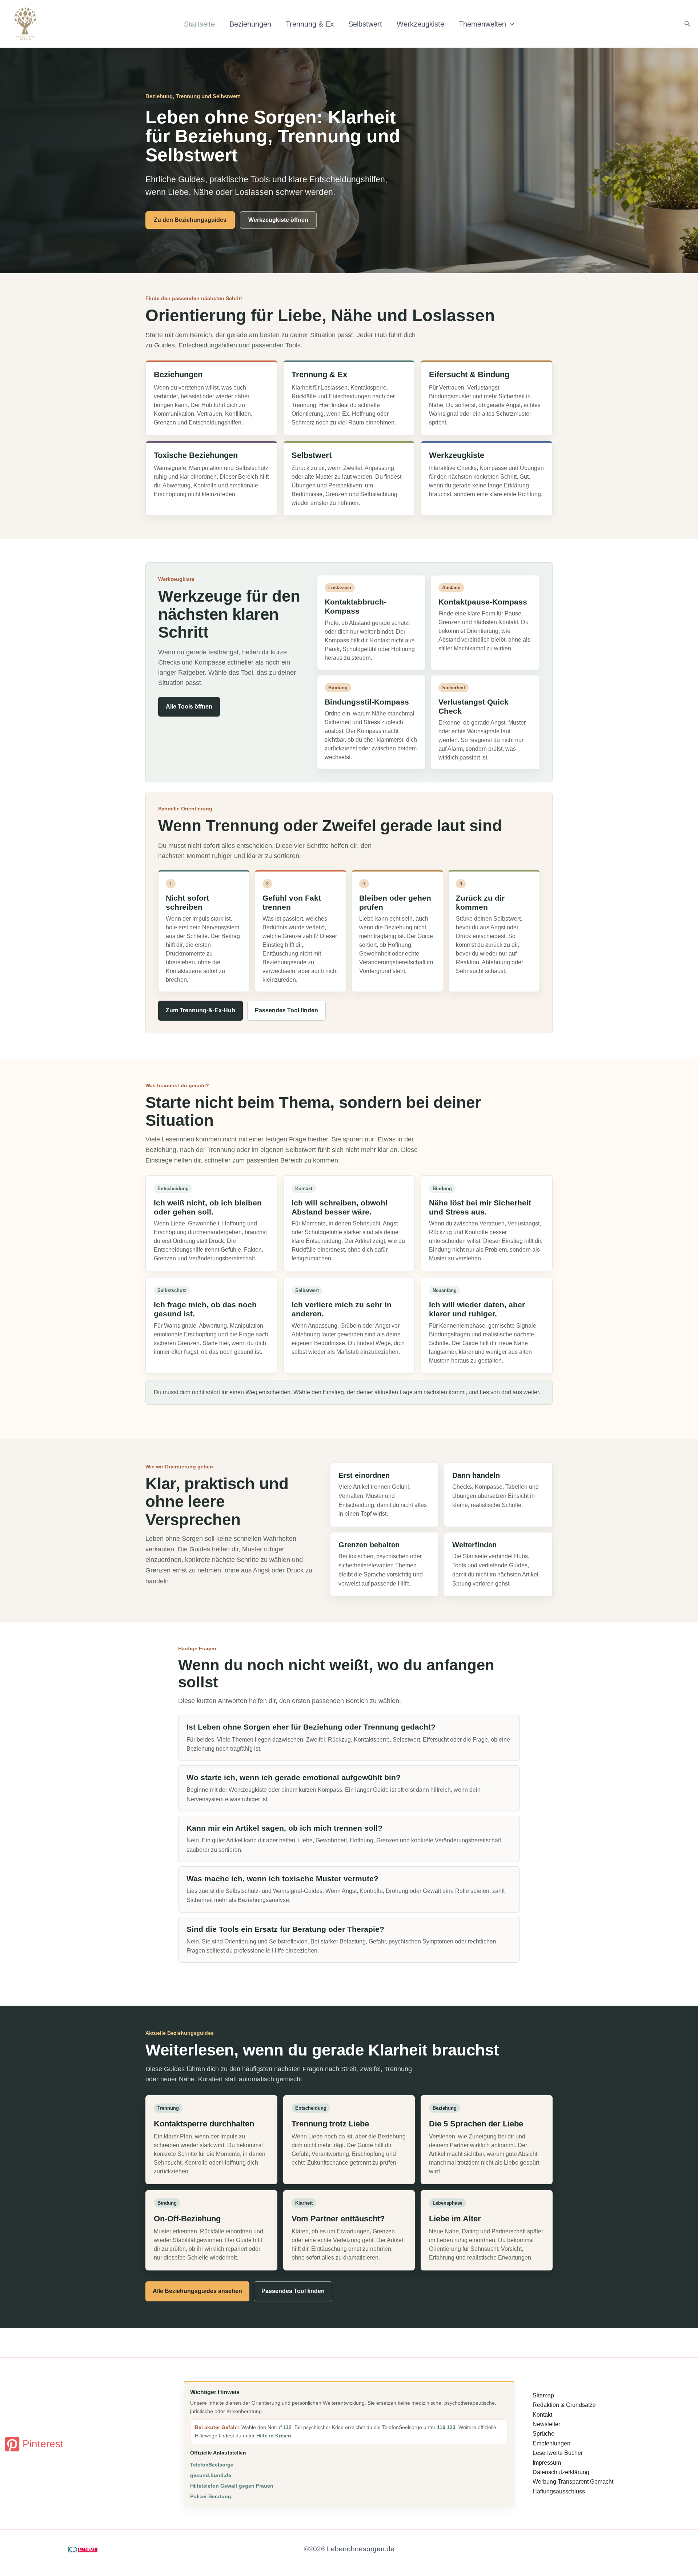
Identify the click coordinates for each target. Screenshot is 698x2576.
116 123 (446, 2427)
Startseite (199, 24)
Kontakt (542, 2415)
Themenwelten (482, 24)
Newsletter (546, 2424)
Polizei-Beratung (211, 2496)
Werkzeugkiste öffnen (278, 220)
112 (287, 2427)
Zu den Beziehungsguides (190, 220)
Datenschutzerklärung (561, 2472)
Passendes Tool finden (286, 1010)
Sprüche (543, 2434)
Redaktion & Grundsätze (564, 2405)
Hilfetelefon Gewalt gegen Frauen (232, 2486)
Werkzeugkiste (420, 24)
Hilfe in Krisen (274, 2436)
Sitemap (543, 2395)
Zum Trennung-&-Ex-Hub (200, 1010)
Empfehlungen (551, 2443)
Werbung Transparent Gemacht (573, 2482)
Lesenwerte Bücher (558, 2453)
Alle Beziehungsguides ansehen (197, 2291)
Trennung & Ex (310, 24)
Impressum (547, 2463)
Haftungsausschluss (559, 2491)
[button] (510, 24)
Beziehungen (250, 24)
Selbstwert (365, 24)
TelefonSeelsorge (212, 2465)
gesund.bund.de (211, 2475)
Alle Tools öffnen (189, 707)
